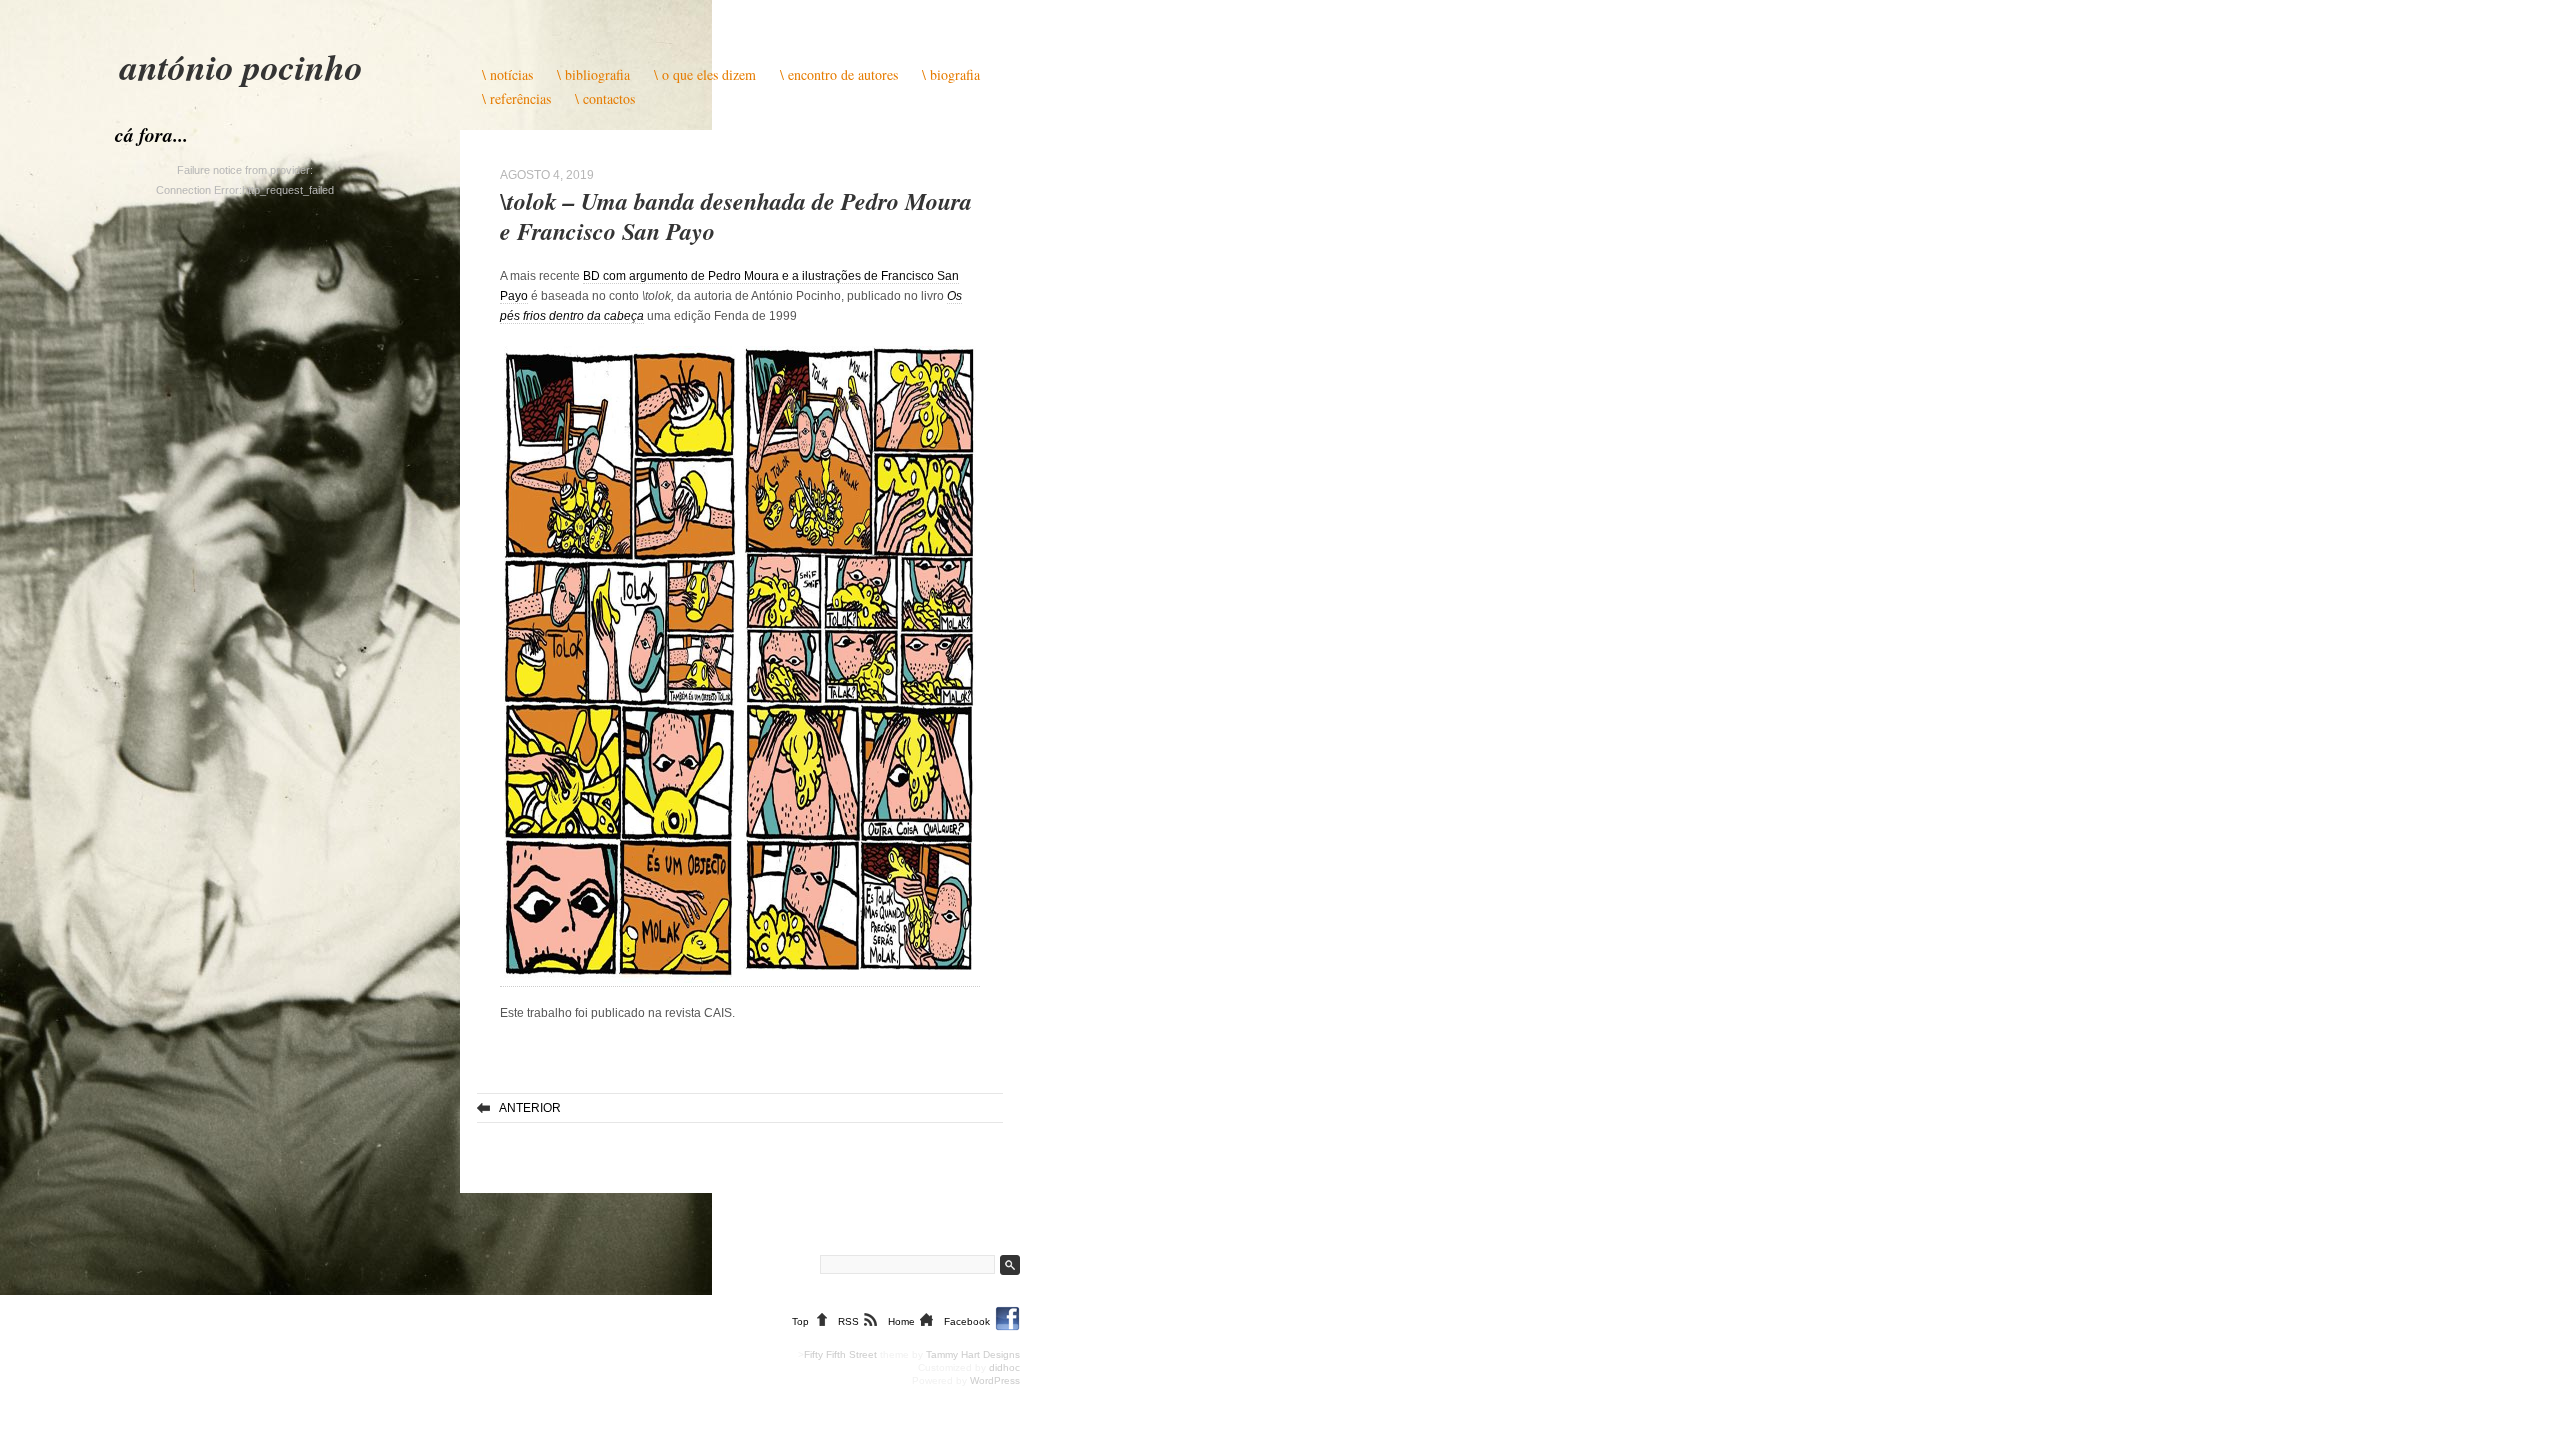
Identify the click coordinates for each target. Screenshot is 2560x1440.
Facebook (967, 1321)
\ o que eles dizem (705, 74)
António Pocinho (241, 67)
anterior (530, 1108)
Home (901, 1321)
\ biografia (951, 74)
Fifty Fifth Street (840, 1354)
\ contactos (605, 98)
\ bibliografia (593, 74)
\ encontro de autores (839, 74)
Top (800, 1321)
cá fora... (151, 134)
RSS (848, 1321)
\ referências (516, 98)
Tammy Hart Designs (973, 1354)
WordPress (995, 1380)
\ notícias (507, 74)
